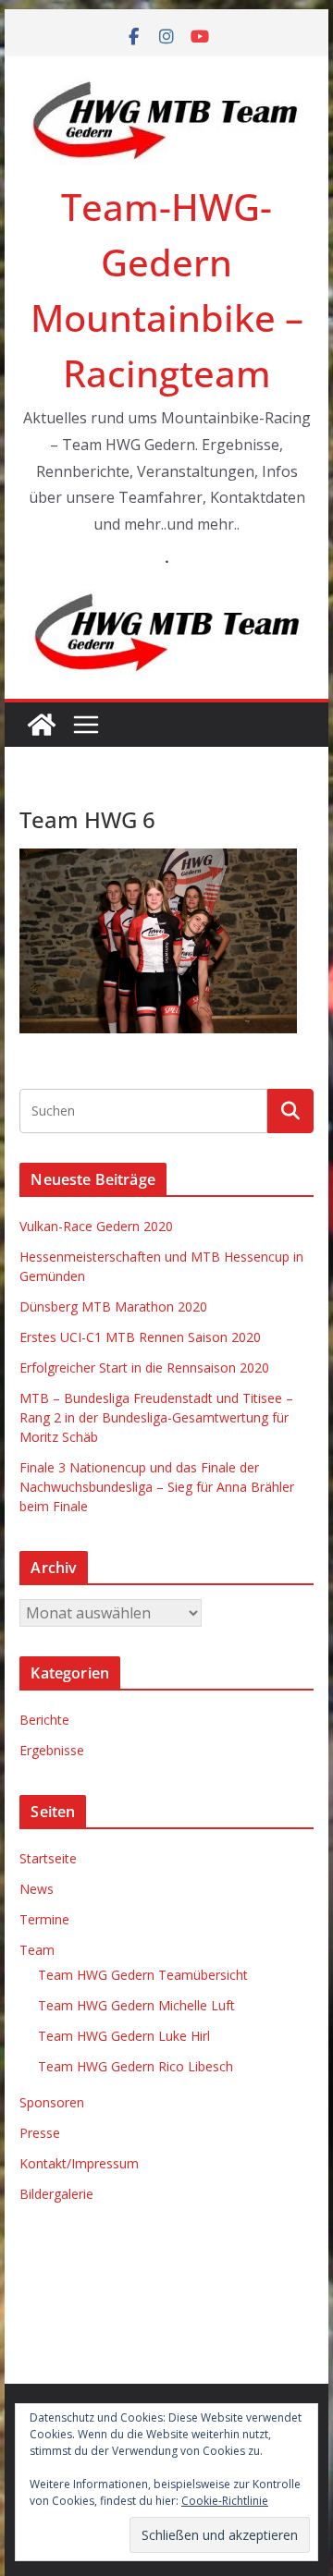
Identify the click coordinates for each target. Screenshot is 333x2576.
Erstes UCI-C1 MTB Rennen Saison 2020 (140, 1337)
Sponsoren (52, 2102)
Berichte (44, 1720)
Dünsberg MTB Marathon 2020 (113, 1306)
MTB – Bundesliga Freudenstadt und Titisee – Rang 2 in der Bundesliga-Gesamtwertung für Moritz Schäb (156, 1417)
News (37, 1889)
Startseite (48, 1858)
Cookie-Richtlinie (225, 2501)
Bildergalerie (56, 2194)
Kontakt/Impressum (79, 2163)
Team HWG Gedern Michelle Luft (136, 2005)
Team (37, 1950)
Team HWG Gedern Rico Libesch (136, 2066)
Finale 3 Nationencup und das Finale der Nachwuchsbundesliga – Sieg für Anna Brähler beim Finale (157, 1487)
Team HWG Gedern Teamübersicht (143, 1975)
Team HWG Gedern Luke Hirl (124, 2036)
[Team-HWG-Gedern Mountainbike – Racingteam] (42, 725)
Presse (40, 2133)
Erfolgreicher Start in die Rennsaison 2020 (144, 1367)
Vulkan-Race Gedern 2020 (96, 1226)
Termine (44, 1919)
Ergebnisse (52, 1750)
